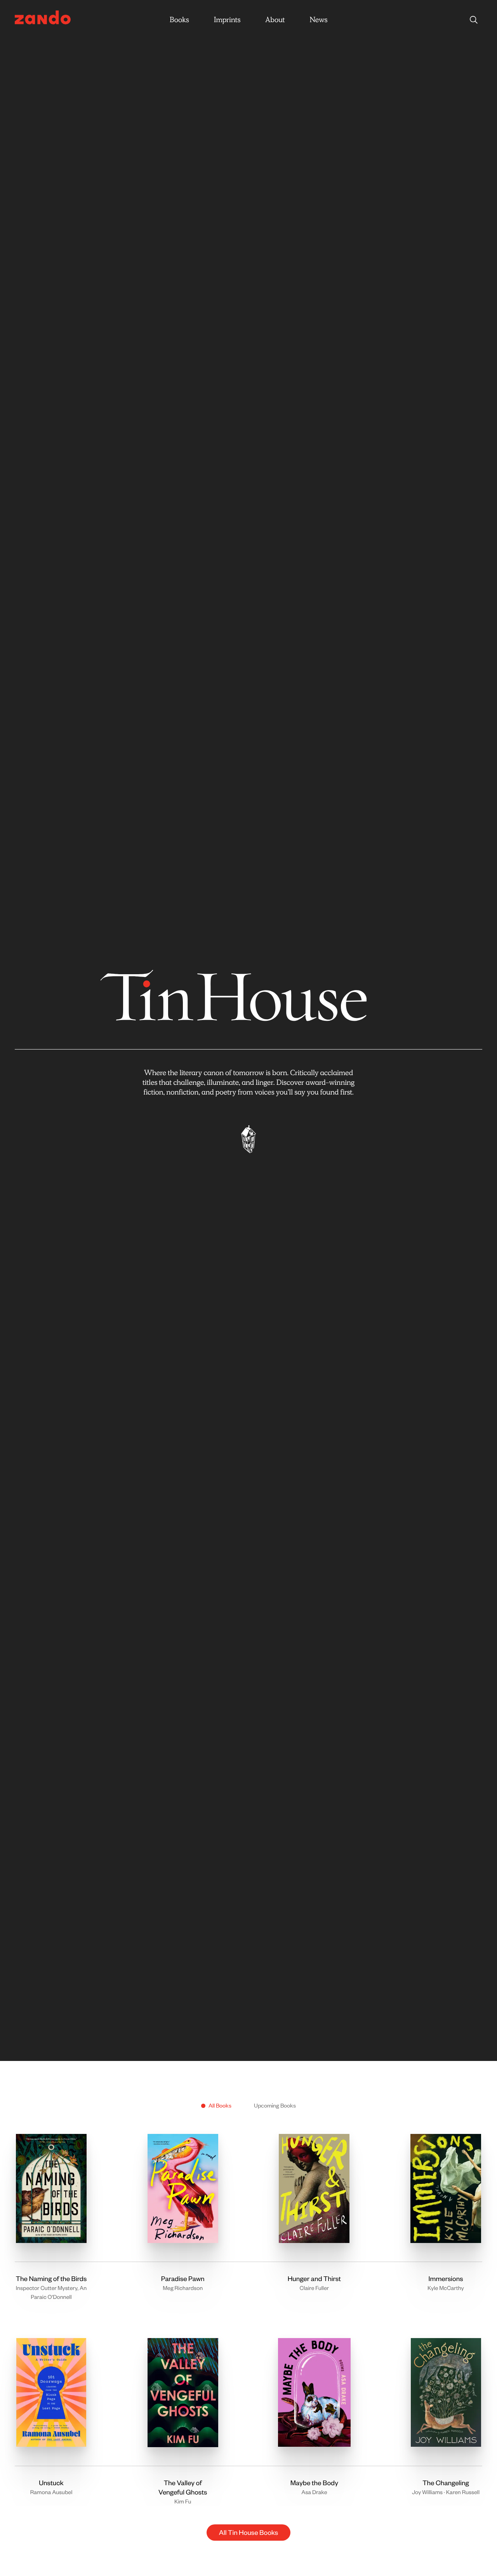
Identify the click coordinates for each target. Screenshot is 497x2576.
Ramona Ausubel (51, 2492)
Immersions (446, 2279)
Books (179, 20)
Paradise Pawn (183, 2279)
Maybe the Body (314, 2483)
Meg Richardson (183, 2288)
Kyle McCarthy (446, 2288)
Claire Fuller (314, 2288)
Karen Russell (463, 2492)
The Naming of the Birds (51, 2279)
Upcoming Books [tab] (275, 2105)
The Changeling (446, 2483)
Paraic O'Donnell (51, 2296)
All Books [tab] (220, 2105)
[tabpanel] (248, 2330)
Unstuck (51, 2483)
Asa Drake (314, 2492)
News (318, 20)
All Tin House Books (248, 2533)
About (275, 20)
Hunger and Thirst (314, 2279)
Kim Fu (183, 2501)
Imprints (227, 20)
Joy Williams (427, 2492)
